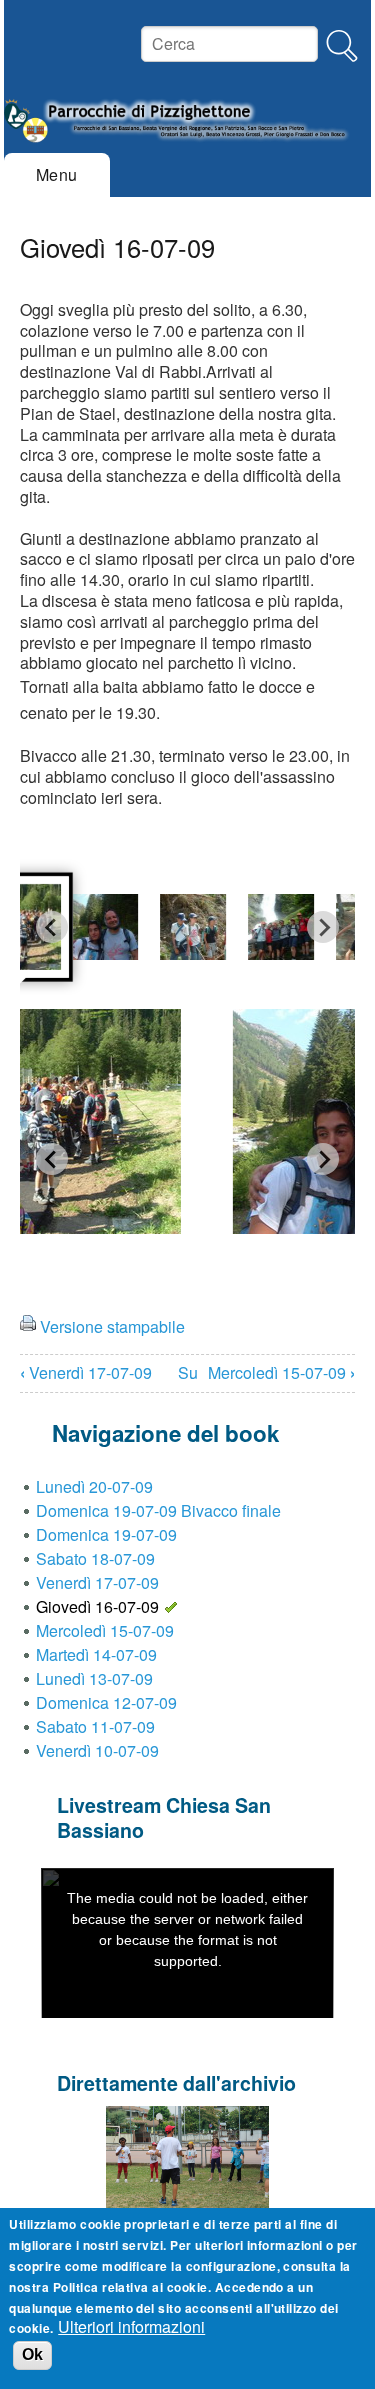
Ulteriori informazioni (131, 2327)
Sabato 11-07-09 (95, 1726)
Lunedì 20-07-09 (94, 1486)
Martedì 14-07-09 (96, 1654)
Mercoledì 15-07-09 (281, 1372)
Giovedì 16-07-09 (97, 1606)
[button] (139, 927)
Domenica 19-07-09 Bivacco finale (158, 1510)
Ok (32, 2354)
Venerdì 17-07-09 (86, 1372)
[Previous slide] (52, 927)
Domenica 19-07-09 (106, 1534)
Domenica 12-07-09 (106, 1702)
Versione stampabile (112, 1326)
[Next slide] (323, 927)
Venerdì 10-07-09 (97, 1750)
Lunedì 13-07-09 (94, 1678)
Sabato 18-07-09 (95, 1558)
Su (188, 1372)
